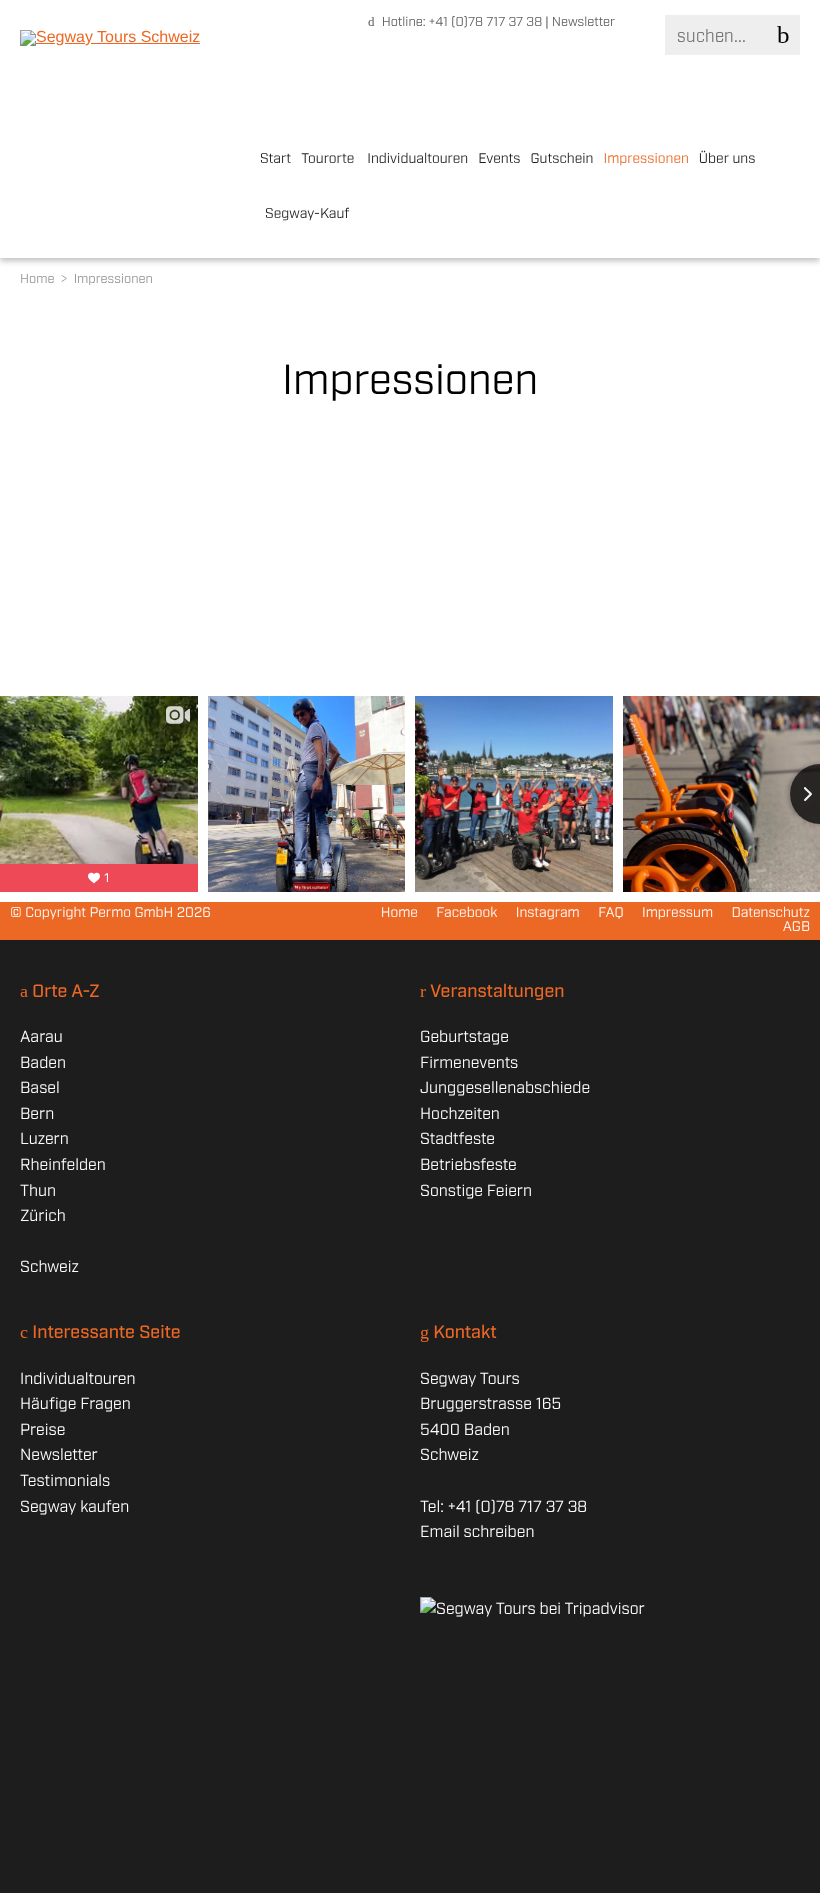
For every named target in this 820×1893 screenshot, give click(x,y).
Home (39, 279)
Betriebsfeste (468, 1165)
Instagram (548, 914)
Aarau (41, 1037)
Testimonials (65, 1481)
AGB (796, 928)
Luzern (44, 1139)
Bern (37, 1114)
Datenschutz (770, 914)
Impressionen (645, 160)
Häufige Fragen (75, 1404)
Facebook (466, 914)
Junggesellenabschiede (505, 1088)
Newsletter (583, 22)
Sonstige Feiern (476, 1191)
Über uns (727, 160)
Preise (42, 1430)
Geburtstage (464, 1037)
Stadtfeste (457, 1139)
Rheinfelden (63, 1165)
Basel (40, 1088)
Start (275, 160)
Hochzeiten (460, 1114)
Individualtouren (417, 160)
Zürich (43, 1216)
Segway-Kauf (307, 215)
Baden (43, 1063)
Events (499, 160)
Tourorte (327, 160)
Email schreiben (477, 1532)
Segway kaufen (74, 1507)
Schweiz (49, 1267)
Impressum (677, 914)
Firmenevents (469, 1063)
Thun (38, 1191)
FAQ (611, 914)
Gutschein (562, 160)
